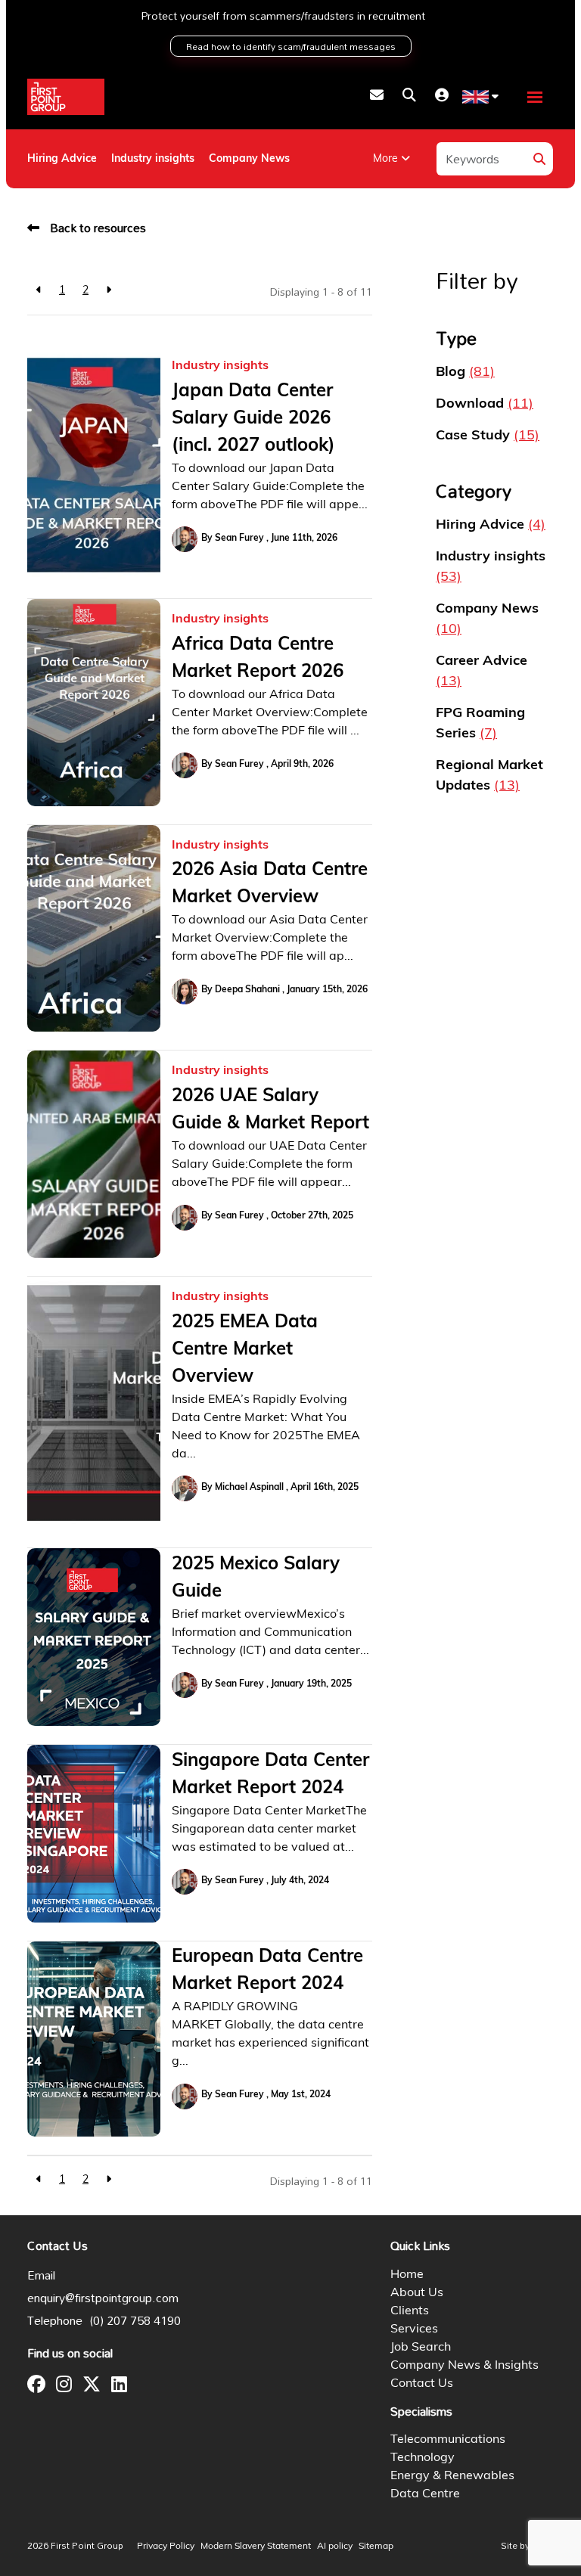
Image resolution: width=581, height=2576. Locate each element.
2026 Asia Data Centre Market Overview (270, 884)
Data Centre (425, 2494)
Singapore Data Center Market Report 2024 (270, 1775)
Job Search (421, 2348)
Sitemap (376, 2547)
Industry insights (153, 159)
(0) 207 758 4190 (135, 2320)
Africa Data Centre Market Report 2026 (258, 659)
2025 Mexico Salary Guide (256, 1578)
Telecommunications (448, 2440)
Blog (465, 373)
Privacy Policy (166, 2547)
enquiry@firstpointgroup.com (103, 2298)
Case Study (488, 436)
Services (414, 2329)
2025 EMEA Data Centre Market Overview (245, 1350)
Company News (249, 159)
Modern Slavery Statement (256, 2547)
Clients (410, 2311)
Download (485, 405)
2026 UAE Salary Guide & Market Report (270, 1110)
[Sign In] (442, 97)
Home (407, 2275)
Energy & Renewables (452, 2476)
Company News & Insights (464, 2366)
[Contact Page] (377, 97)
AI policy (335, 2547)
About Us (417, 2293)
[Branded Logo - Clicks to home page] (66, 97)
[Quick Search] (409, 97)
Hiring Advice (62, 159)
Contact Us (422, 2384)
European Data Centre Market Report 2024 (267, 1971)
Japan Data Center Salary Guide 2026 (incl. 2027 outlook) (253, 419)
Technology (423, 2458)
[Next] (109, 291)
